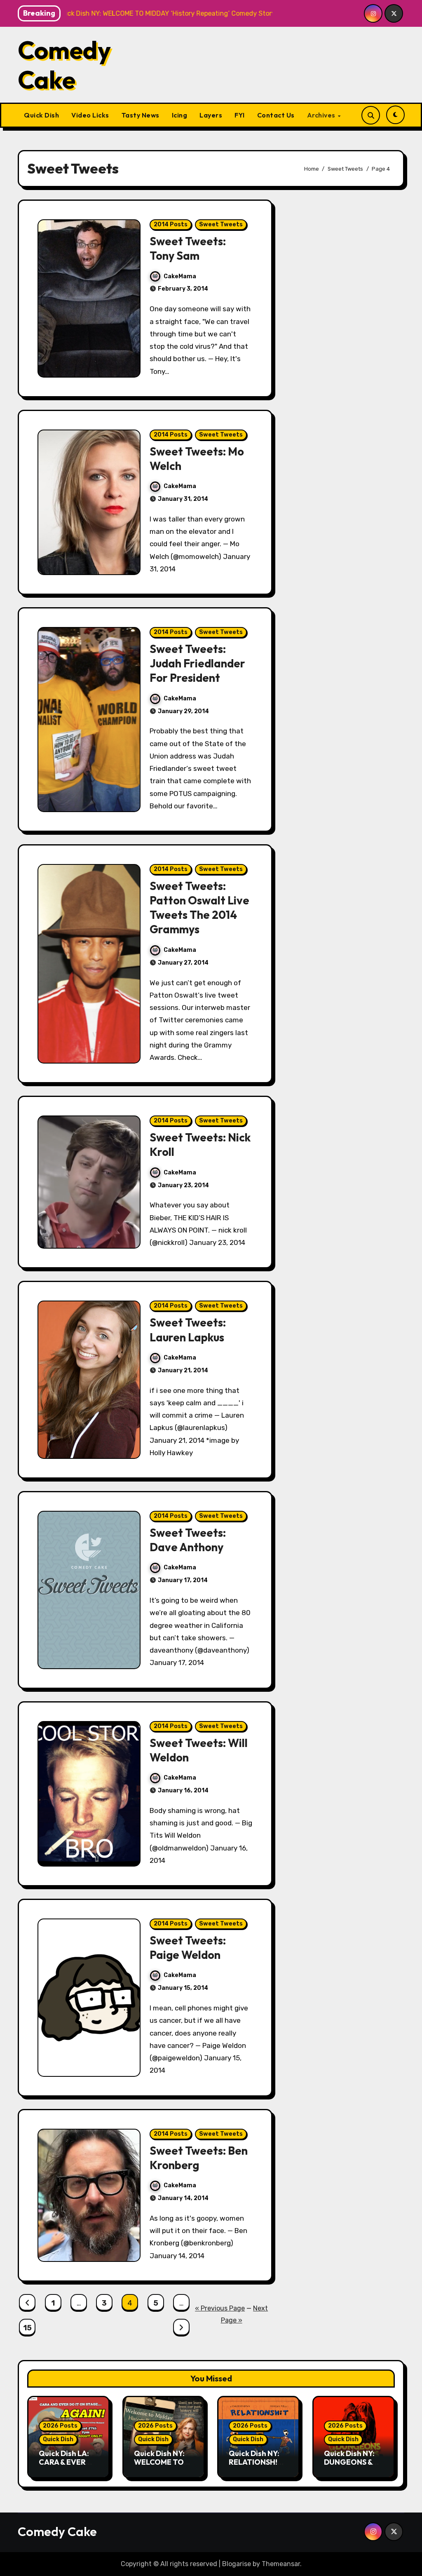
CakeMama (180, 276)
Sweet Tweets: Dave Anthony (188, 1540)
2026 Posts (60, 2426)
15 (27, 2328)
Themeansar (281, 2564)
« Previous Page (220, 2308)
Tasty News (141, 115)
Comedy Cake (64, 65)
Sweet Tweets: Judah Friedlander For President (197, 663)
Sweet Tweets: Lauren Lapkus (188, 1330)
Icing (180, 115)
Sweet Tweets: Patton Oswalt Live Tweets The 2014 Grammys (199, 908)
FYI (240, 115)
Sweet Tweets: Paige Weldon (188, 1948)
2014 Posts (171, 224)
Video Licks (90, 115)
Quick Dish (41, 115)
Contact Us (276, 115)
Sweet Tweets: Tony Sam (188, 248)
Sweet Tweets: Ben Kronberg (199, 2158)
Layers (211, 115)
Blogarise (237, 2564)
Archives (322, 115)
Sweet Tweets (221, 224)
